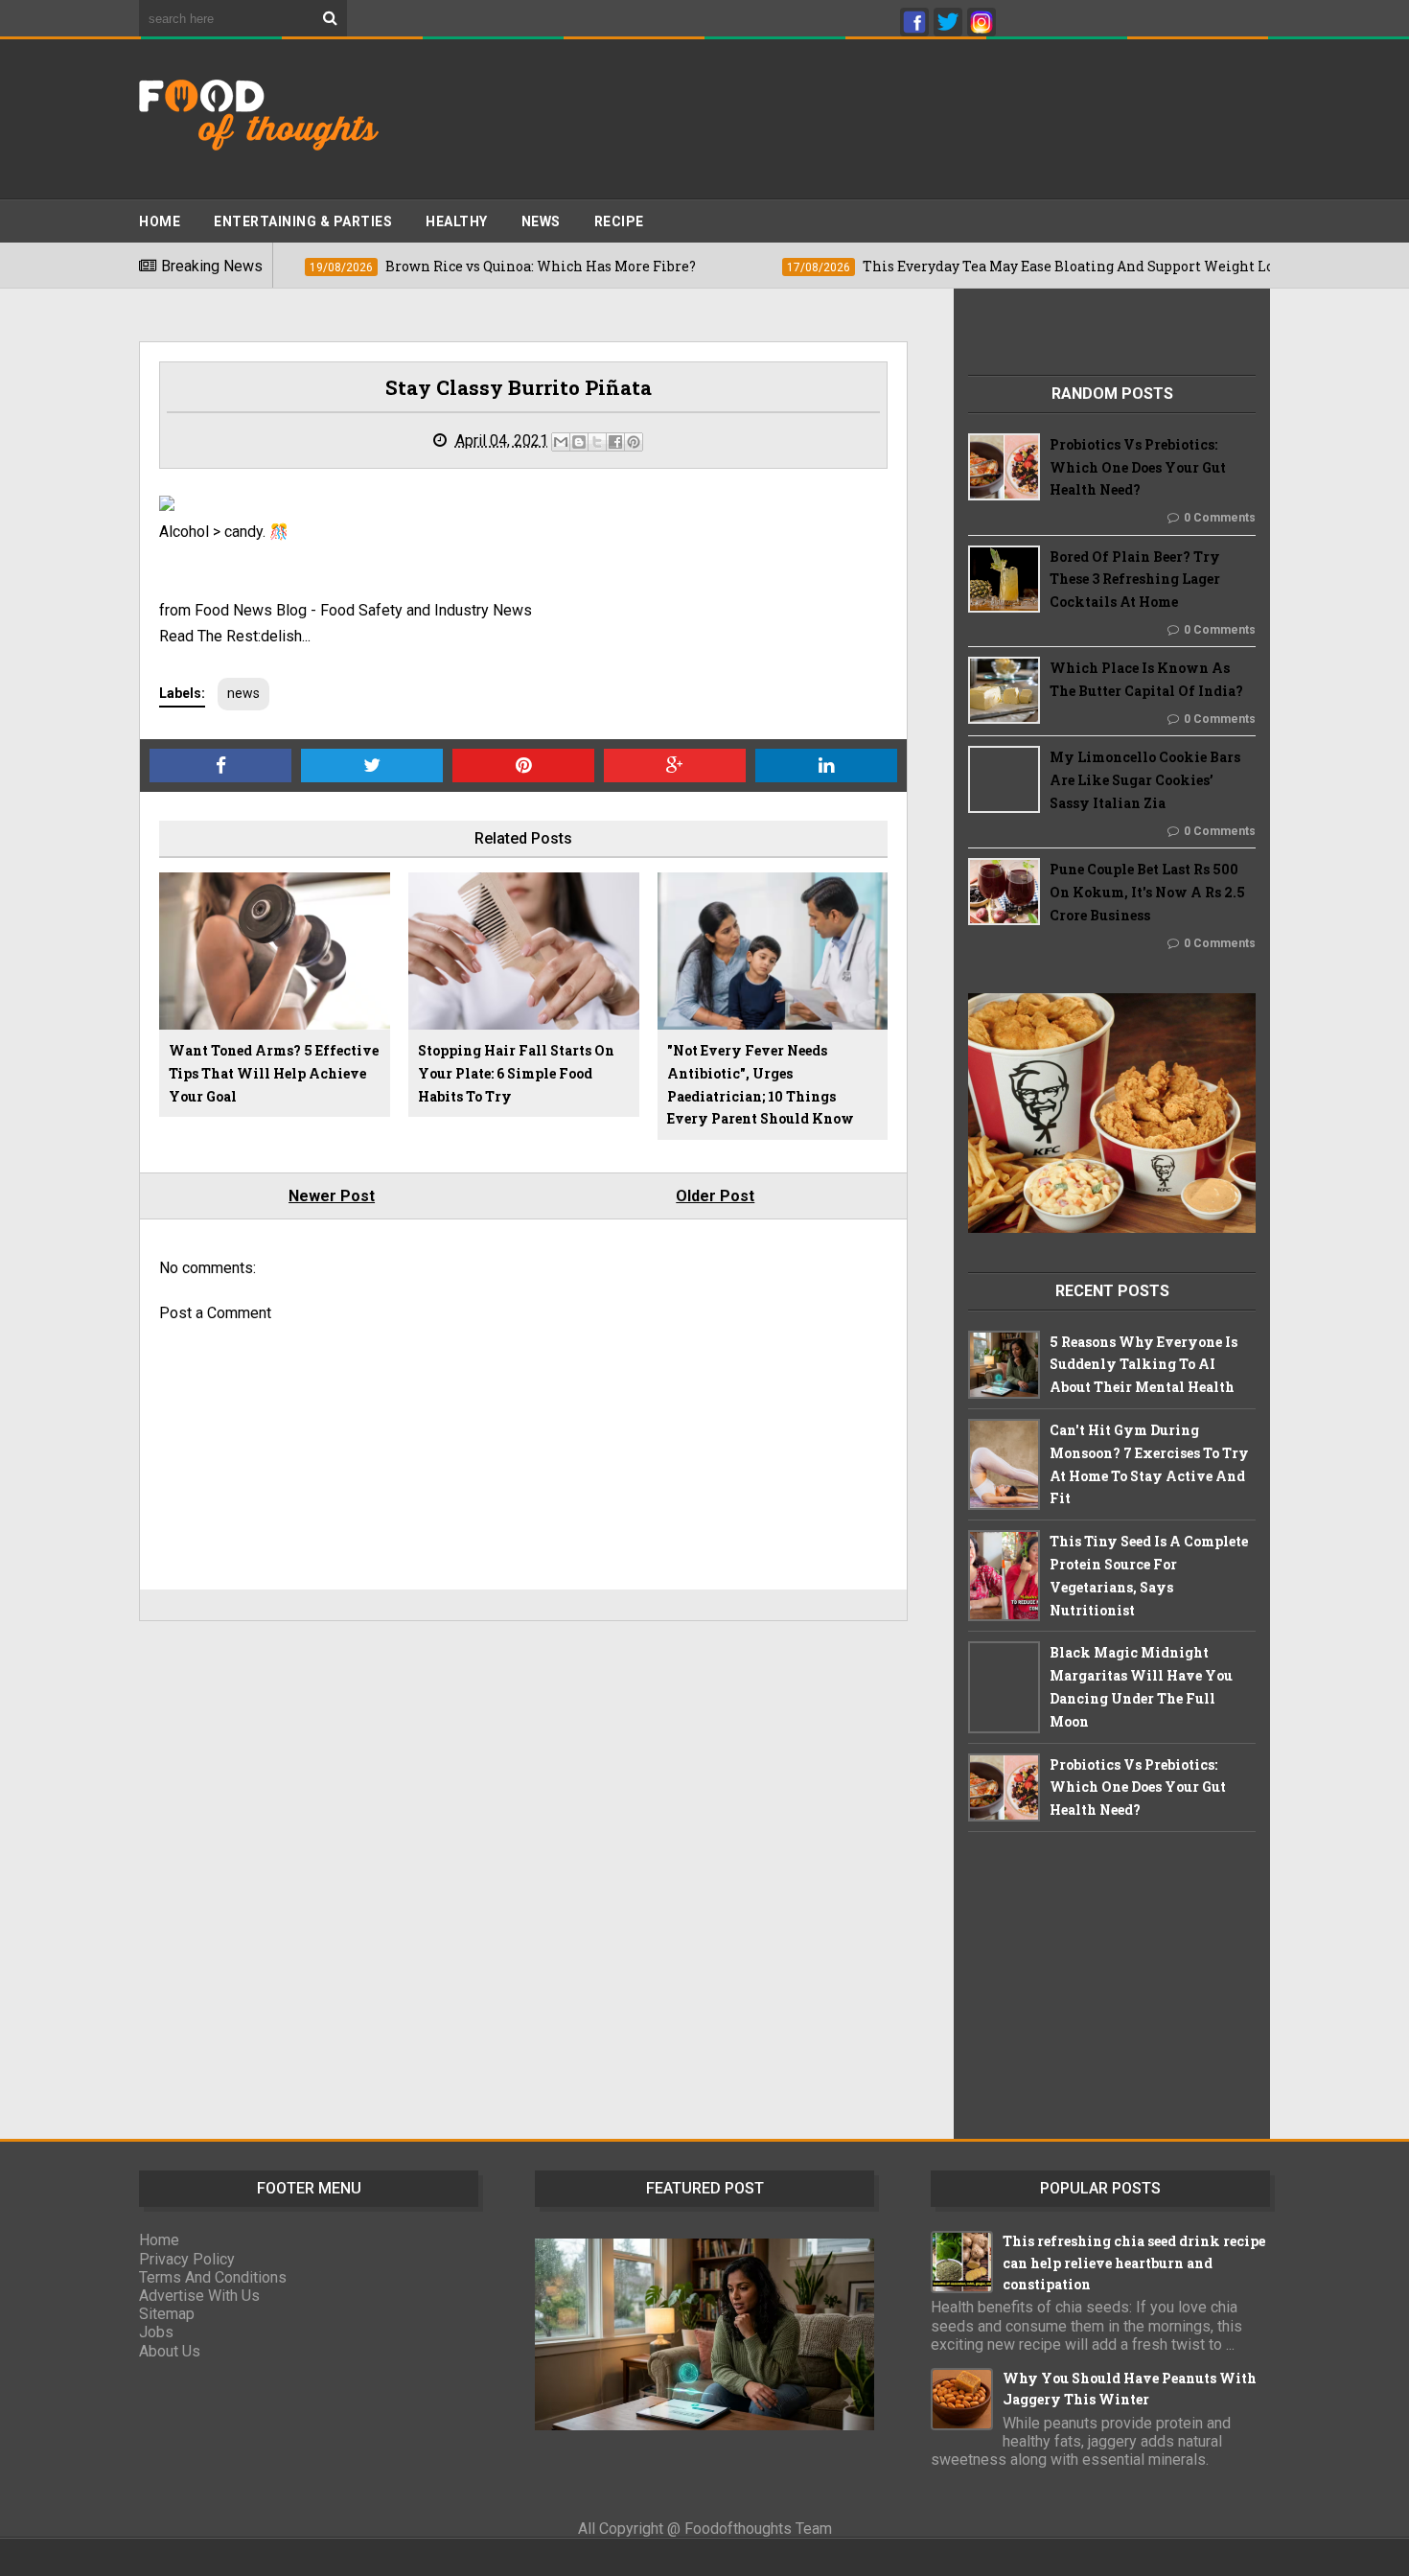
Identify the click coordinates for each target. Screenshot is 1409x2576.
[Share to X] (597, 442)
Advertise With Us (199, 2296)
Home (160, 221)
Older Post (715, 1196)
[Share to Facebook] (615, 442)
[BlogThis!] (579, 442)
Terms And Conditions (213, 2277)
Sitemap (167, 2314)
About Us (170, 2351)
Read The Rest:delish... (235, 636)
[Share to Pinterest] (634, 442)
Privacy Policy (187, 2259)
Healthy (457, 221)
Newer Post (332, 1196)
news (243, 693)
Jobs (156, 2332)
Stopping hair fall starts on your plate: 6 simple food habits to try (516, 1073)
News (541, 221)
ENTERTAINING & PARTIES (303, 221)
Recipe (619, 221)
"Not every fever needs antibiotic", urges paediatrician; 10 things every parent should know (761, 1084)
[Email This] (561, 442)
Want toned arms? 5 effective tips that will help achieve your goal (274, 1073)
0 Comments (1220, 518)
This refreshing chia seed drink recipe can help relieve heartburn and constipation (1134, 2263)
